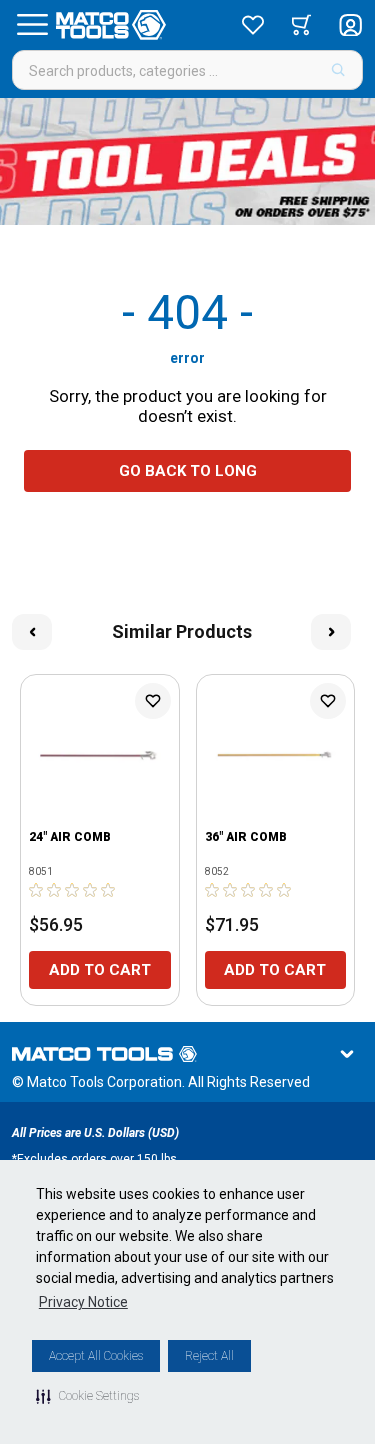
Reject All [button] (209, 1356)
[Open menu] (32, 25)
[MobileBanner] (187, 161)
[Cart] (301, 25)
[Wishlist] (253, 25)
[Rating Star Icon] (37, 890)
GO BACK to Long (188, 471)
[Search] (338, 70)
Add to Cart (100, 970)
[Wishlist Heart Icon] (153, 701)
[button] (87, 1396)
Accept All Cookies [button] (96, 1356)
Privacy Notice (83, 1302)
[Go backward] (32, 632)
